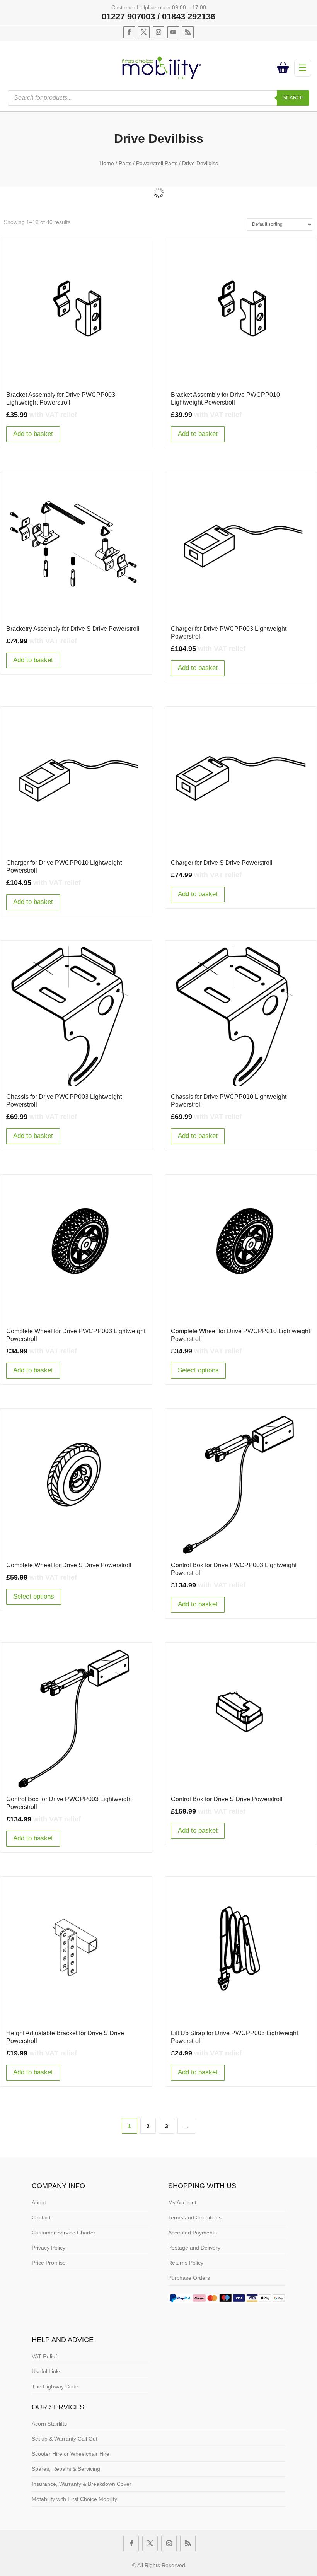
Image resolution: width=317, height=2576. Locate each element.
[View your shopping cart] (285, 68)
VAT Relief (44, 2356)
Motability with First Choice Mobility (74, 2499)
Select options (198, 1370)
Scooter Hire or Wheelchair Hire (71, 2454)
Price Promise (49, 2263)
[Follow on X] (144, 32)
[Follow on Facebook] (129, 32)
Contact (41, 2217)
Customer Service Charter (64, 2233)
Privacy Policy (49, 2248)
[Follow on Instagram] (158, 32)
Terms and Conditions (195, 2217)
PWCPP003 (159, 184)
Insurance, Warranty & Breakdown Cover (82, 2484)
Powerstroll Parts (157, 163)
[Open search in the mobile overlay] (158, 98)
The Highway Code (55, 2386)
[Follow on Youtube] (173, 32)
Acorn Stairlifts (49, 2424)
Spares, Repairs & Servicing (66, 2469)
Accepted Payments (193, 2233)
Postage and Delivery (194, 2248)
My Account (182, 2202)
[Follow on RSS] (188, 32)
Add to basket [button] (33, 434)
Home (107, 163)
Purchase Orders (189, 2278)
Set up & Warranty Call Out (65, 2439)
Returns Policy (186, 2263)
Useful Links (47, 2371)
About (39, 2202)
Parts (125, 163)
